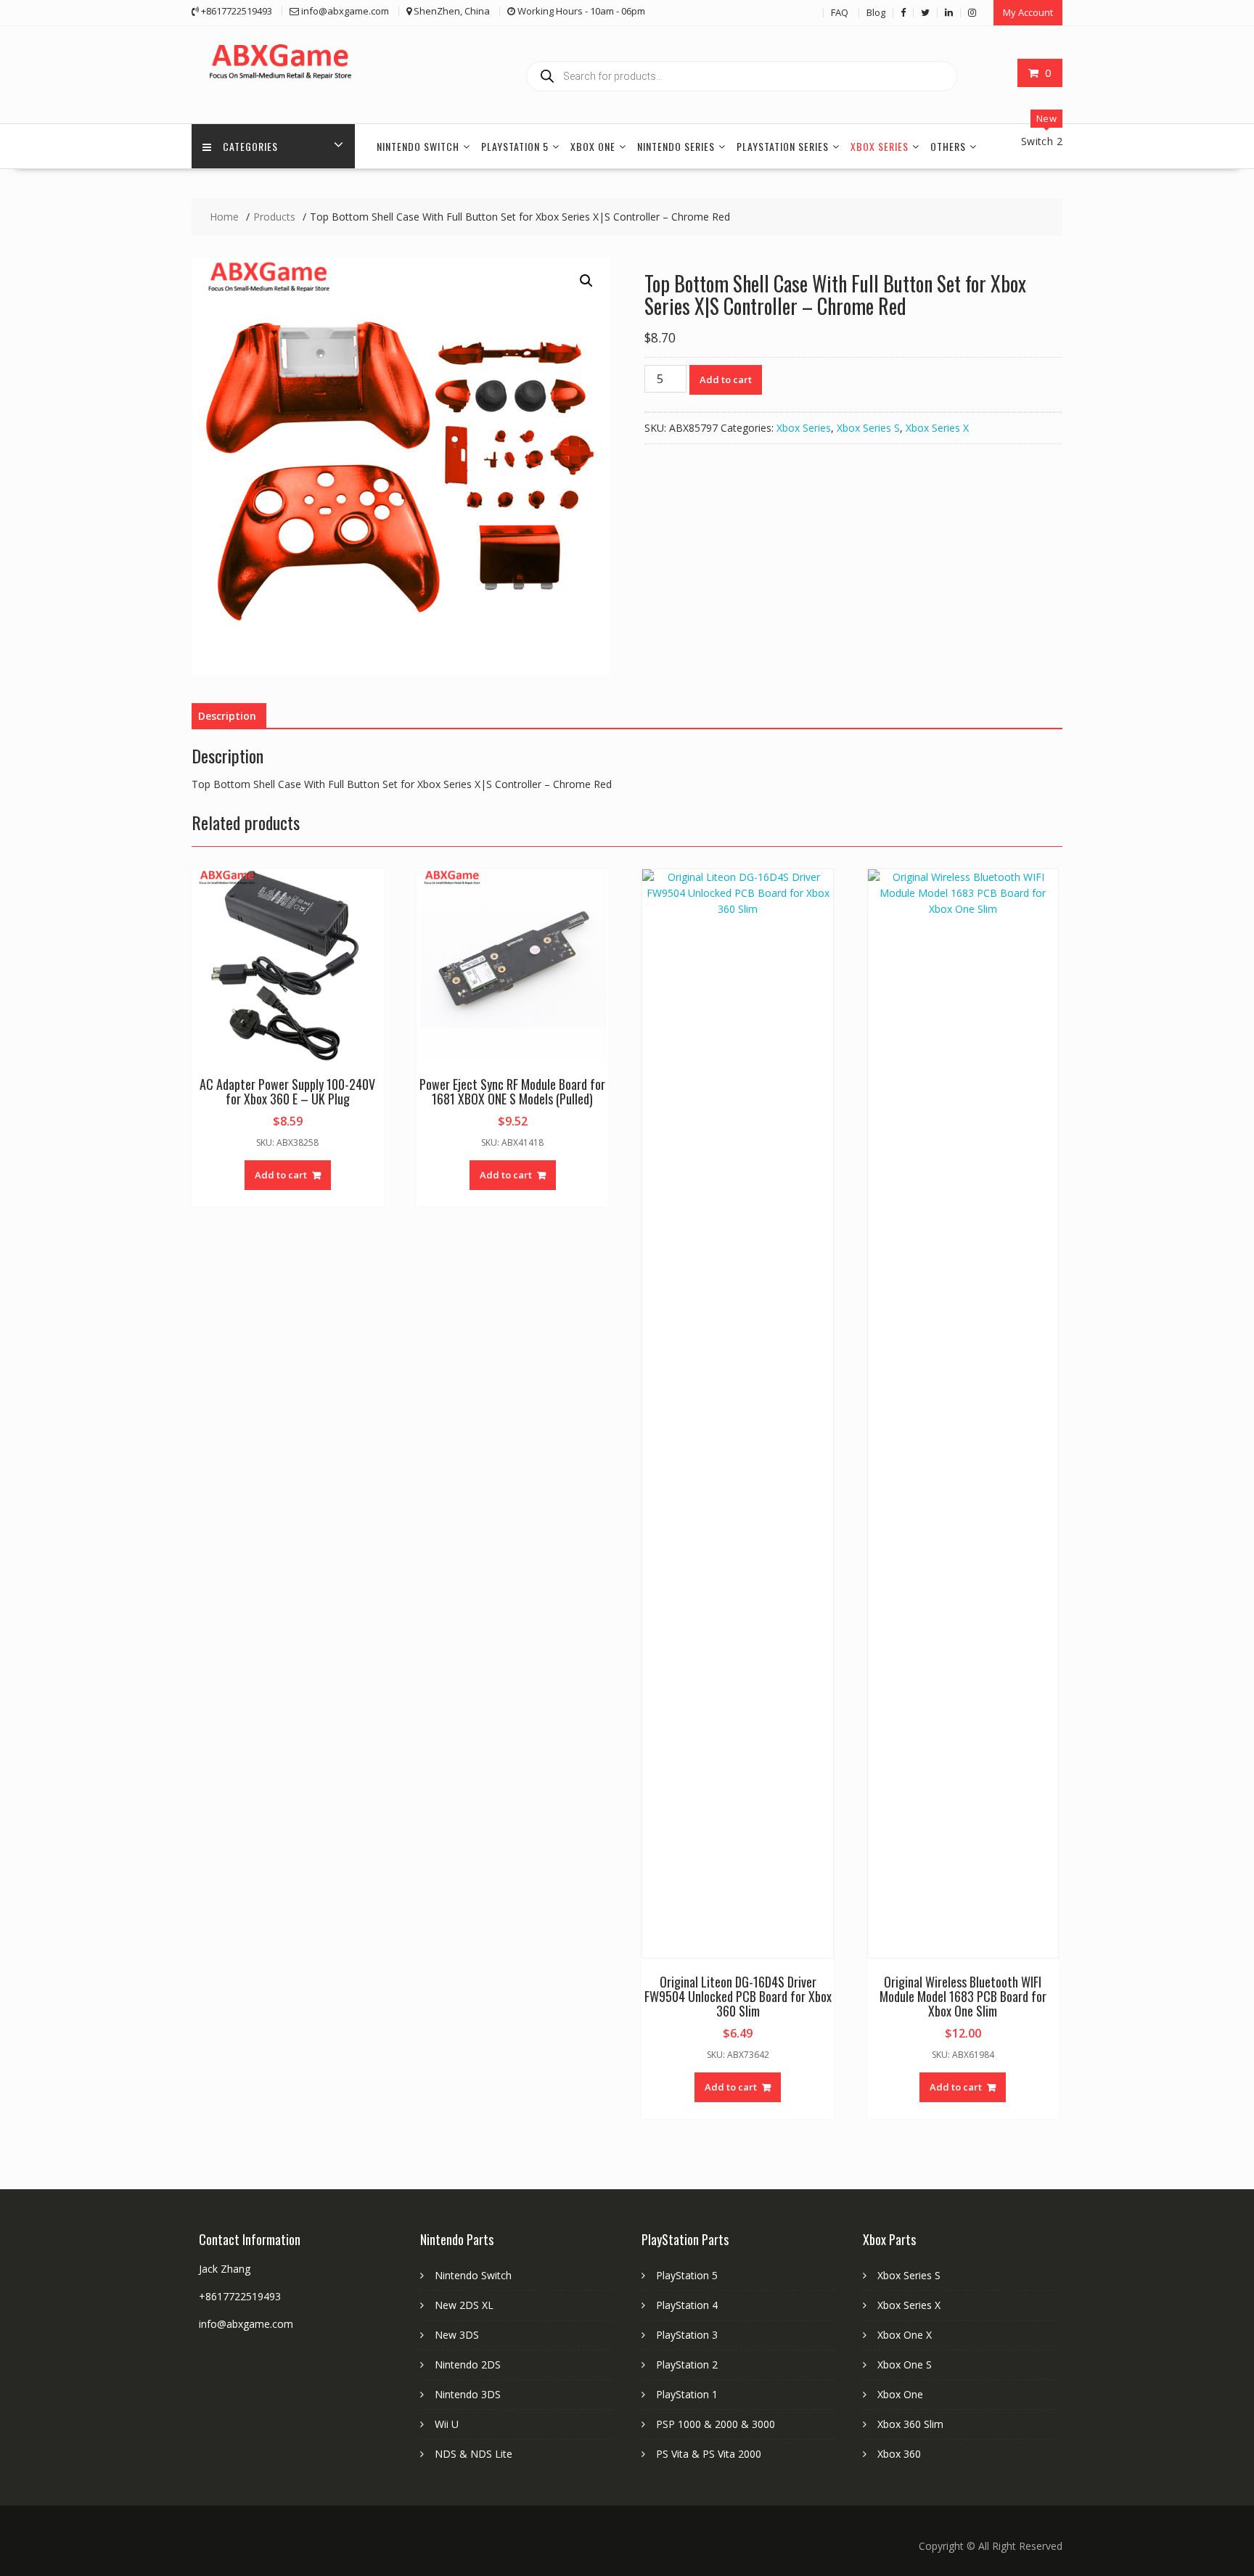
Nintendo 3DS (468, 2394)
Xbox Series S (868, 428)
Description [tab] (227, 716)
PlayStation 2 (687, 2364)
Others (948, 146)
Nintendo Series (676, 146)
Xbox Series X (937, 428)
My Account (1028, 12)
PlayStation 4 (687, 2305)
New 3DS (457, 2335)
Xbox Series (880, 146)
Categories (250, 146)
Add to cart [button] (281, 1175)
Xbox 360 (899, 2454)
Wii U (447, 2424)
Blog (876, 12)
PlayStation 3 (687, 2335)
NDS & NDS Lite (474, 2454)
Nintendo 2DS (468, 2364)
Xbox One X (905, 2335)
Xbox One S (905, 2364)
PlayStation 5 (515, 146)
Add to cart (726, 380)
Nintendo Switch (418, 146)
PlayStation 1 (687, 2394)
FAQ (840, 12)
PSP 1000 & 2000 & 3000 (716, 2424)
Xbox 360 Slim (910, 2424)
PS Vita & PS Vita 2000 (709, 2454)
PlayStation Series (783, 146)
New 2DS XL (464, 2305)
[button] (586, 281)
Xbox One (593, 146)
